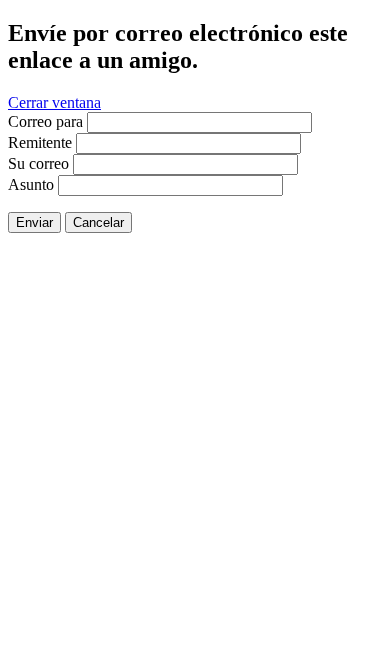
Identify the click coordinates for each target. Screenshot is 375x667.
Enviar (34, 222)
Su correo (38, 163)
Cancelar (98, 222)
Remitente (40, 142)
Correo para (45, 121)
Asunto (31, 184)
